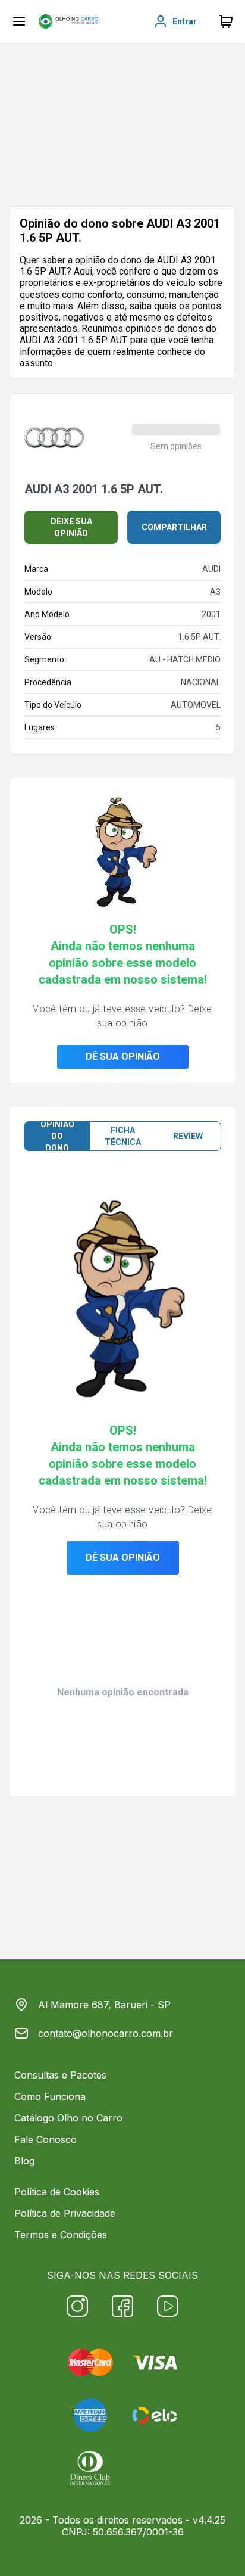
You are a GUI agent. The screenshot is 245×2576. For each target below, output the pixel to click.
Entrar (185, 21)
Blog (24, 2161)
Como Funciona (50, 2096)
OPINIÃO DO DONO (57, 1136)
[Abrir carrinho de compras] (226, 21)
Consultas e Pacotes (60, 2075)
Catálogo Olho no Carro (68, 2118)
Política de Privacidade (65, 2213)
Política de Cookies (57, 2192)
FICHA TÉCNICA (123, 1136)
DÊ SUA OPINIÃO (123, 1057)
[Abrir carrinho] (19, 21)
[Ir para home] (68, 21)
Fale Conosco (45, 2139)
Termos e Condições (61, 2235)
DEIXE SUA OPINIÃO (71, 527)
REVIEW (188, 1136)
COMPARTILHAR (174, 527)
